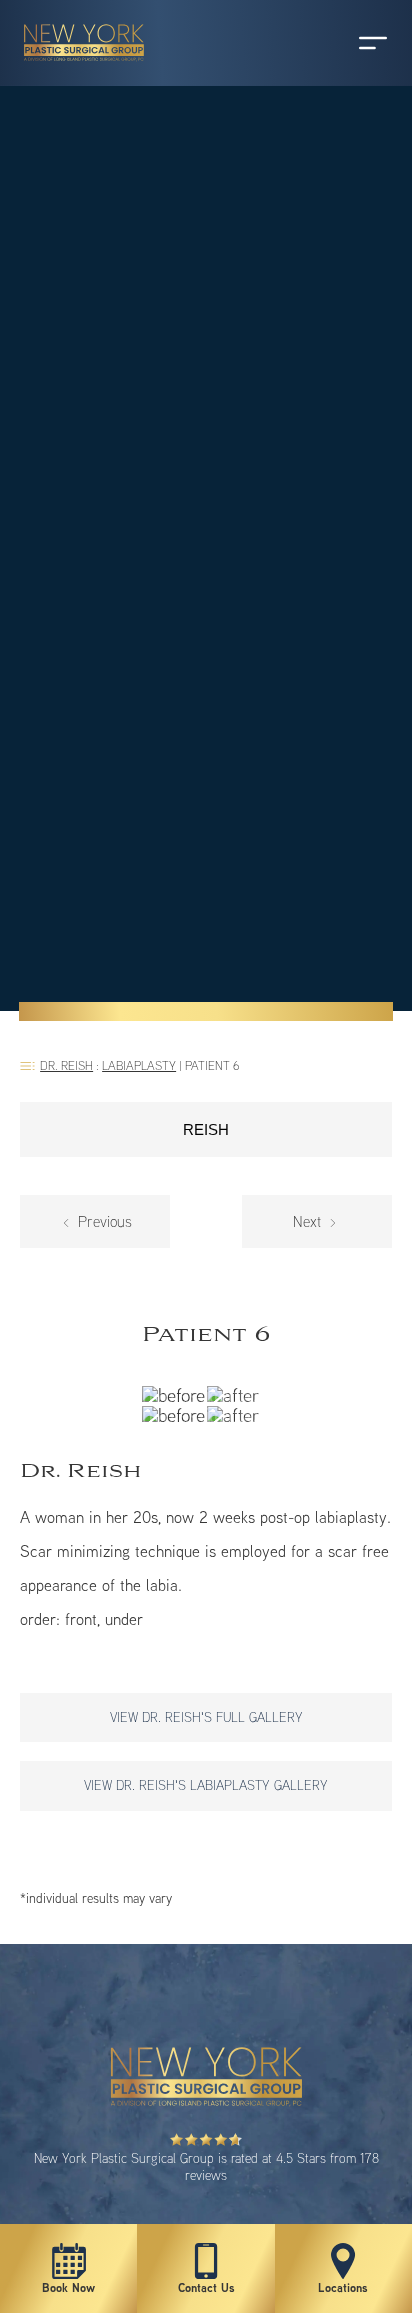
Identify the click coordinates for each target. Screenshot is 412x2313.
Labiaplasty (139, 1065)
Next (309, 1221)
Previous (103, 1221)
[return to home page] (75, 70)
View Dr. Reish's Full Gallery (206, 1717)
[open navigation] (354, 43)
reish (206, 1129)
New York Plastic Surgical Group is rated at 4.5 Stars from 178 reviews (206, 2166)
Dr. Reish (66, 1065)
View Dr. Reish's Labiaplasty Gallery (206, 1785)
